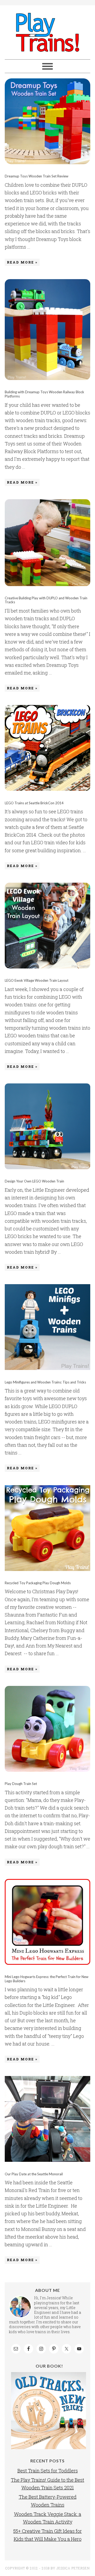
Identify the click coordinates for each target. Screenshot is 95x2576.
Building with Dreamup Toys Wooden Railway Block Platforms (44, 394)
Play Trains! (47, 32)
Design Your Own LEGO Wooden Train (34, 1181)
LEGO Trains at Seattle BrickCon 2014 (34, 803)
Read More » (22, 262)
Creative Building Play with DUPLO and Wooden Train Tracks (46, 600)
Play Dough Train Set (21, 1784)
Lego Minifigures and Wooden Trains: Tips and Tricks (45, 1382)
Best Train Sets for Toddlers (48, 2471)
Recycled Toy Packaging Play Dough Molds (38, 1583)
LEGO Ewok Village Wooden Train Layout (37, 980)
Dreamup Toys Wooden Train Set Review (37, 176)
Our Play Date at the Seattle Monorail (34, 2174)
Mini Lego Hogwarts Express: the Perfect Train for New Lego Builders (47, 1979)
